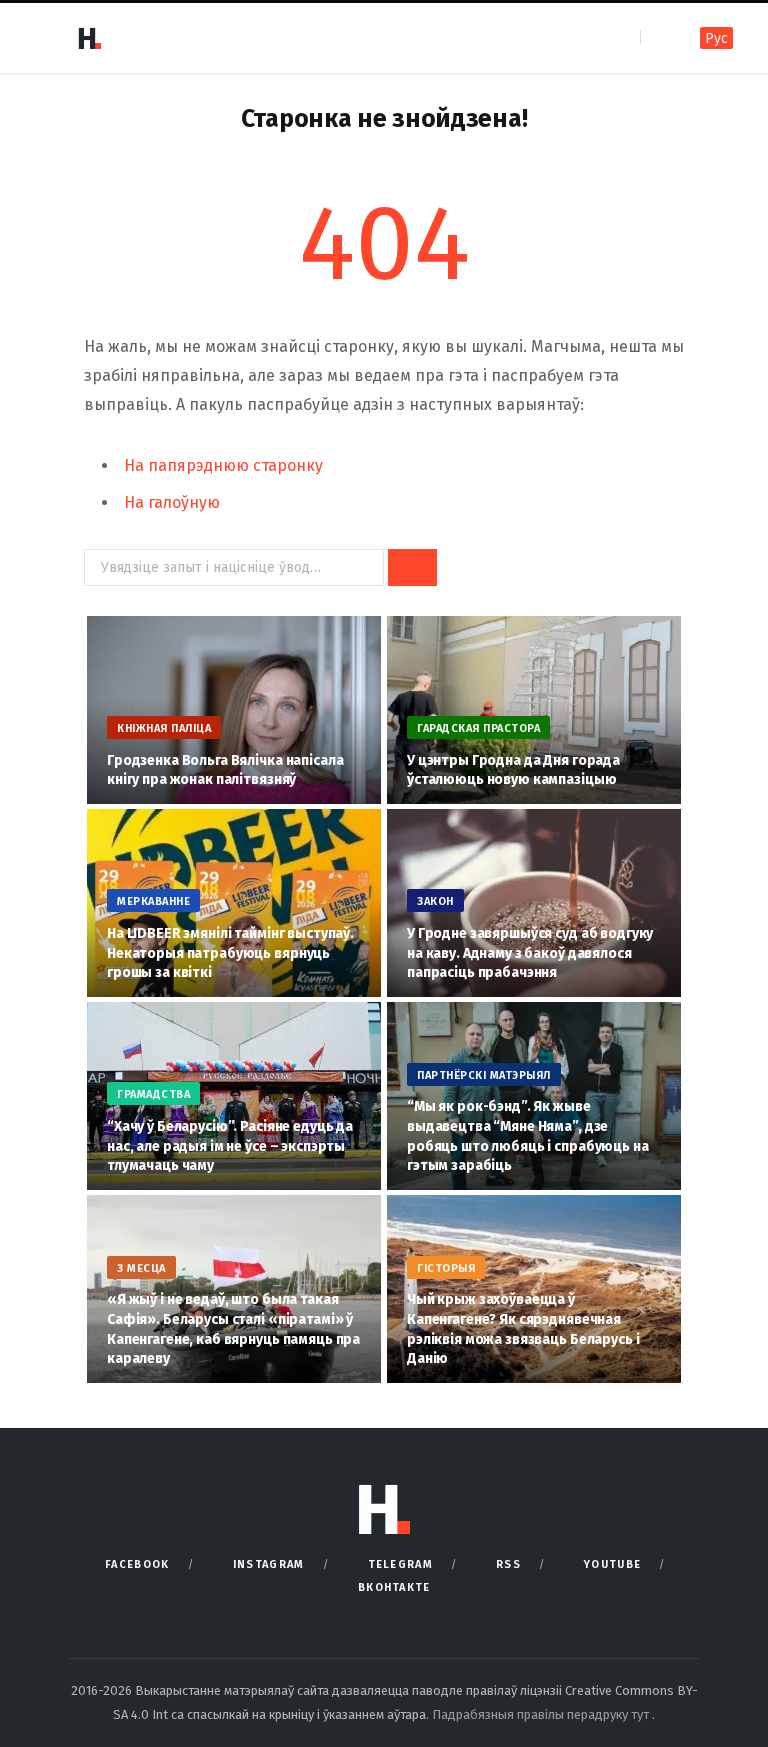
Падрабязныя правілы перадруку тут (542, 1714)
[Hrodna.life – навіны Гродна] (89, 38)
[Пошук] (657, 37)
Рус (716, 38)
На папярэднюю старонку (223, 465)
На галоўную (172, 502)
